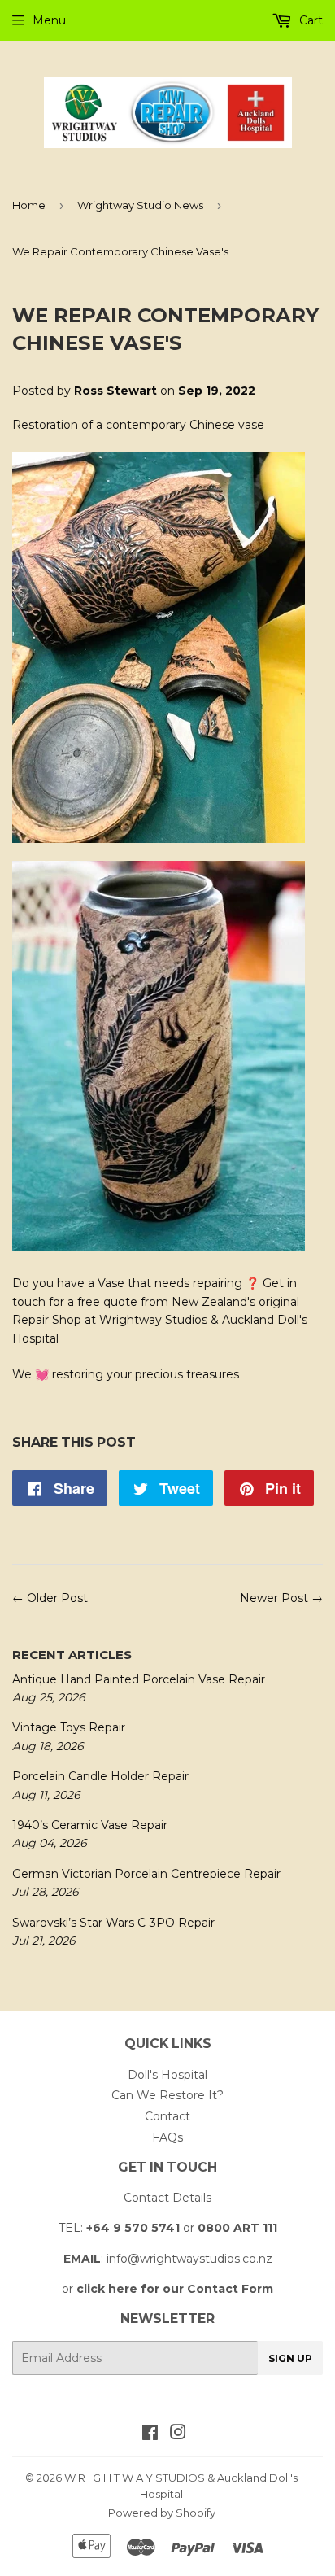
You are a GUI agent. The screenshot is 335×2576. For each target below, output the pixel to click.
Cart (309, 20)
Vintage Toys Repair (69, 1727)
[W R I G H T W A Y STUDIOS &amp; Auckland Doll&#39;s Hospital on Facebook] (150, 2434)
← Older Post (50, 1598)
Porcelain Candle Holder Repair (100, 1776)
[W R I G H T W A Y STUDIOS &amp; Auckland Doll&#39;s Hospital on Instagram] (178, 2434)
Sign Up (290, 2358)
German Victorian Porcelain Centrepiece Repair (146, 1874)
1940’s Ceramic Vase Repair (90, 1825)
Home (29, 205)
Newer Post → (281, 1598)
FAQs (167, 2137)
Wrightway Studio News (140, 205)
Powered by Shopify (162, 2513)
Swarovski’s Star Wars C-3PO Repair (113, 1923)
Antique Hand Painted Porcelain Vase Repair (139, 1679)
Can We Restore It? (167, 2095)
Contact (167, 2116)
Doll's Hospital (167, 2075)
